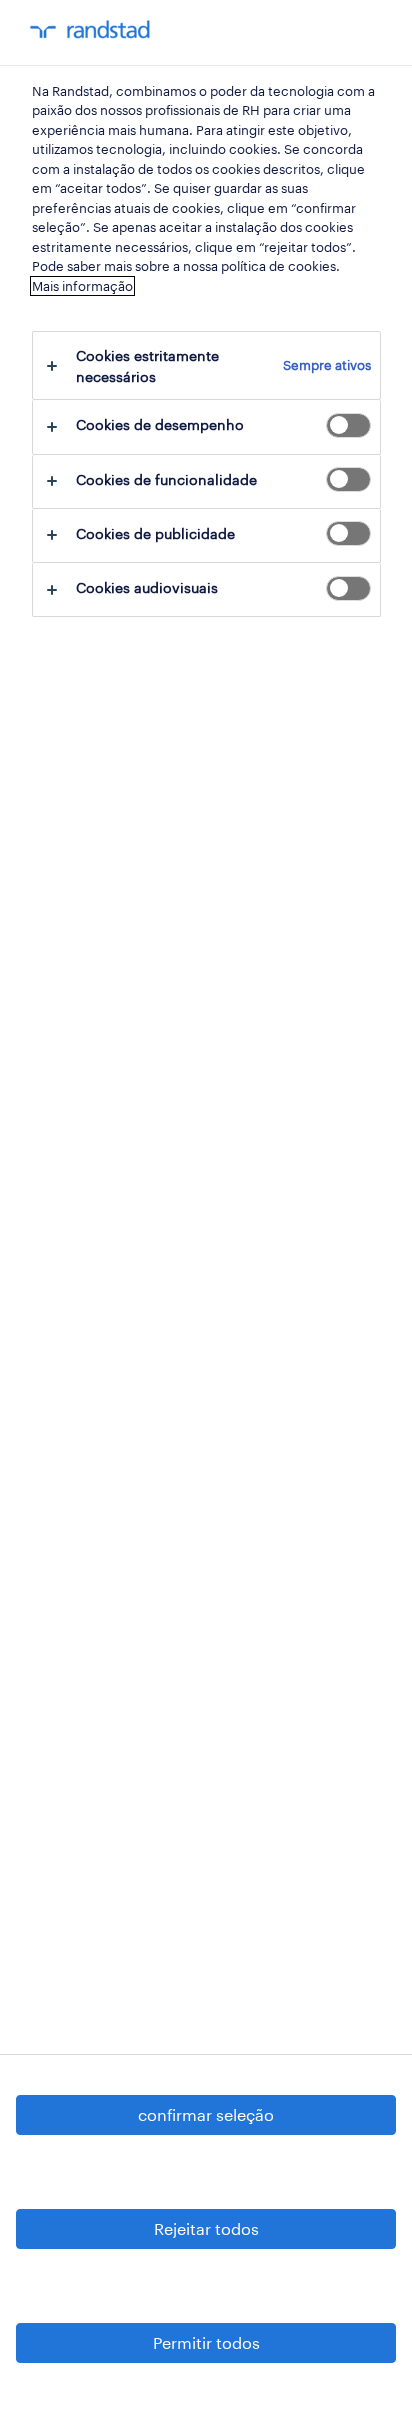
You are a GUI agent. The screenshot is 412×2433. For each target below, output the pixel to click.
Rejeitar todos (206, 2228)
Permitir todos (206, 2342)
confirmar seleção (206, 2114)
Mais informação (82, 286)
